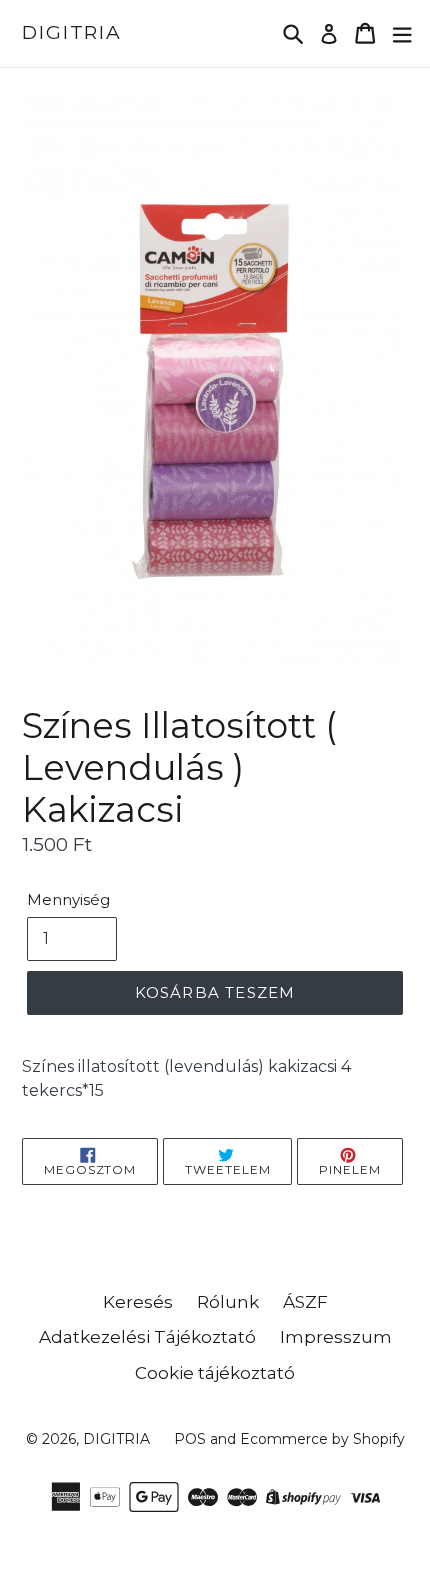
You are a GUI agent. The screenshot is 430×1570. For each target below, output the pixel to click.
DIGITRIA (72, 33)
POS (190, 1439)
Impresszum (336, 1337)
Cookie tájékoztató (215, 1373)
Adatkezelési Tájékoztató (147, 1337)
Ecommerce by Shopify (322, 1439)
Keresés (138, 1302)
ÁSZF (305, 1302)
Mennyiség (68, 899)
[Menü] (402, 33)
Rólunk (228, 1302)
